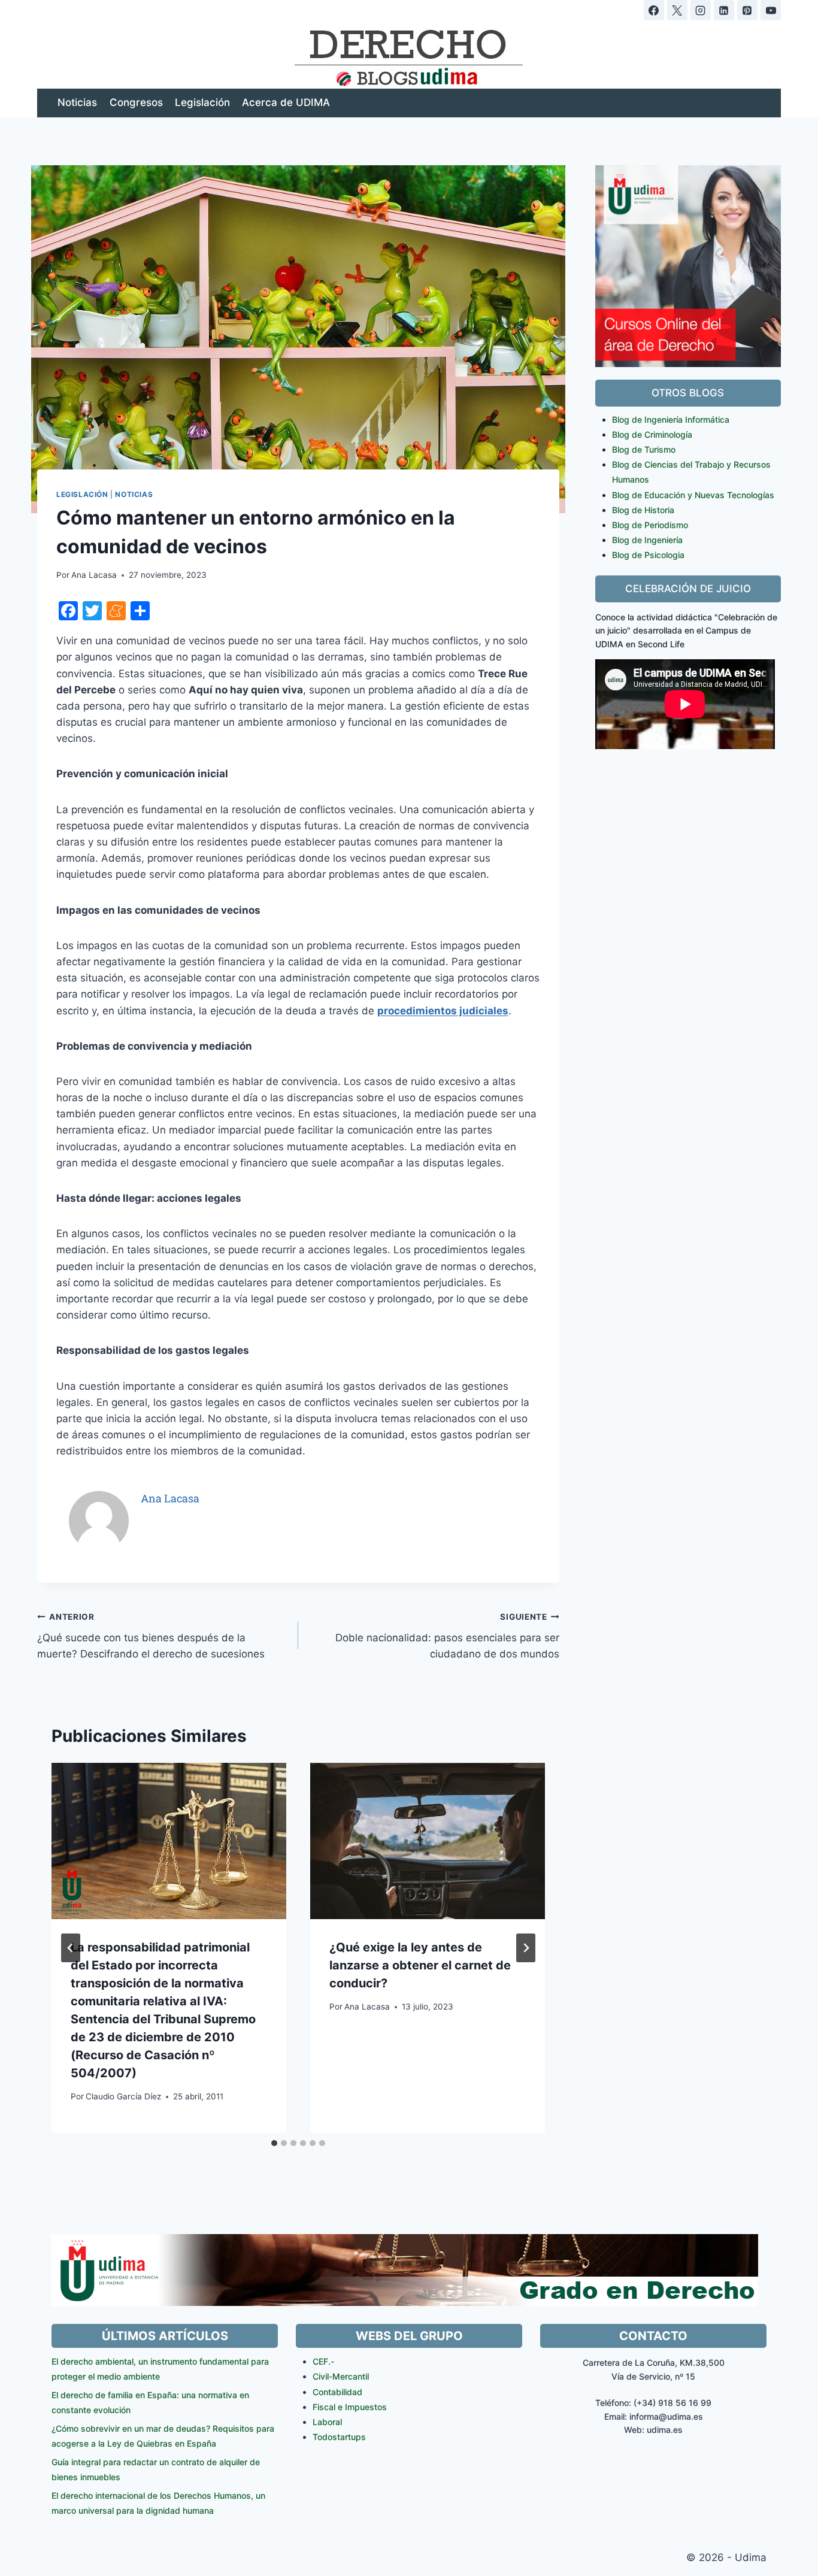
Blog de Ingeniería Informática (671, 419)
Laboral (327, 2422)
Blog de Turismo (644, 449)
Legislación (202, 102)
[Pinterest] (747, 10)
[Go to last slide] (71, 1948)
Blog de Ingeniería (647, 540)
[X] (677, 10)
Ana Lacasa (94, 575)
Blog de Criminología (652, 434)
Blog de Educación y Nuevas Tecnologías (693, 495)
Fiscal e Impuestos (350, 2407)
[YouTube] (771, 10)
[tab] (274, 2143)
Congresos (136, 102)
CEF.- (323, 2361)
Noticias (77, 102)
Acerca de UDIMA (286, 102)
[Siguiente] (526, 1948)
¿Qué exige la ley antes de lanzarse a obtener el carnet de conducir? (420, 1965)
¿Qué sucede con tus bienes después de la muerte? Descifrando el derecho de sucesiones (151, 1636)
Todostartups (339, 2437)
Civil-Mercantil (341, 2376)
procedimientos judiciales (443, 1011)
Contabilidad (337, 2392)
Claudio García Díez (123, 2096)
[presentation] (169, 1841)
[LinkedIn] (724, 10)
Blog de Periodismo (650, 525)
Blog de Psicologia (648, 555)
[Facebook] (654, 10)
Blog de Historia (643, 510)
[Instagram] (701, 10)
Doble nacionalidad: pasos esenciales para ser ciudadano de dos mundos (447, 1636)
